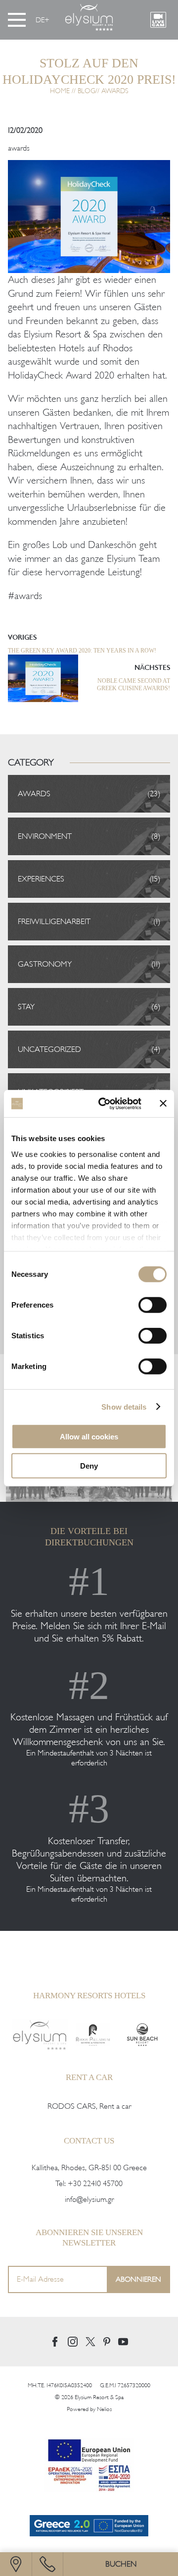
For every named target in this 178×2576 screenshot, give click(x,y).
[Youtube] (123, 2341)
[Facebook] (55, 2342)
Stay (26, 1007)
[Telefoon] (47, 2564)
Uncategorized (49, 1049)
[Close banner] (163, 1103)
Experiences (41, 879)
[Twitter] (90, 2342)
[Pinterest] (107, 2342)
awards (19, 148)
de (40, 20)
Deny (89, 1466)
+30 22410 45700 (95, 2184)
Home (60, 91)
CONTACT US (89, 2141)
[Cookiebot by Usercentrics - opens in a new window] (104, 1103)
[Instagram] (73, 2342)
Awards (115, 91)
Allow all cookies (89, 1437)
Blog (87, 91)
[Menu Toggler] (17, 20)
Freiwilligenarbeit (54, 922)
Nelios (104, 2409)
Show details (124, 1406)
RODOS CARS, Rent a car (89, 2106)
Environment (45, 836)
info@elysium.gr (89, 2199)
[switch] (153, 1305)
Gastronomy (45, 964)
